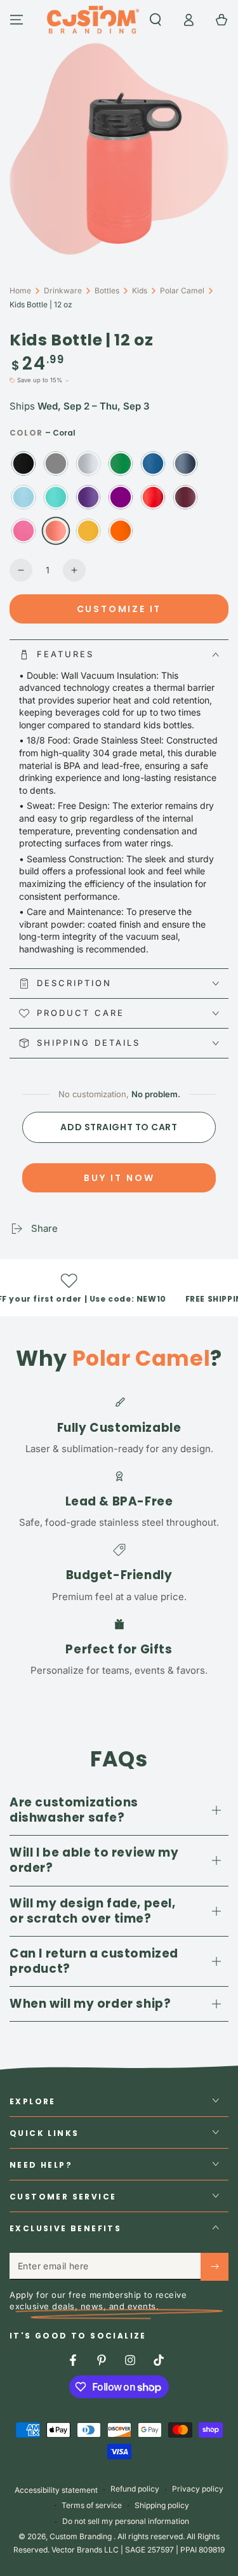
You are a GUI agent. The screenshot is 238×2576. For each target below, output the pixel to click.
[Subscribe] (215, 2267)
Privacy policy (198, 2489)
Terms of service (92, 2505)
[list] (119, 1536)
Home (20, 290)
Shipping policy (162, 2505)
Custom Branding (82, 2536)
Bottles (107, 290)
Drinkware (63, 290)
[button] (155, 20)
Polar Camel (182, 290)
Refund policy (135, 2489)
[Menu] (17, 20)
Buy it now (119, 1178)
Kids (140, 290)
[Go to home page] (93, 20)
